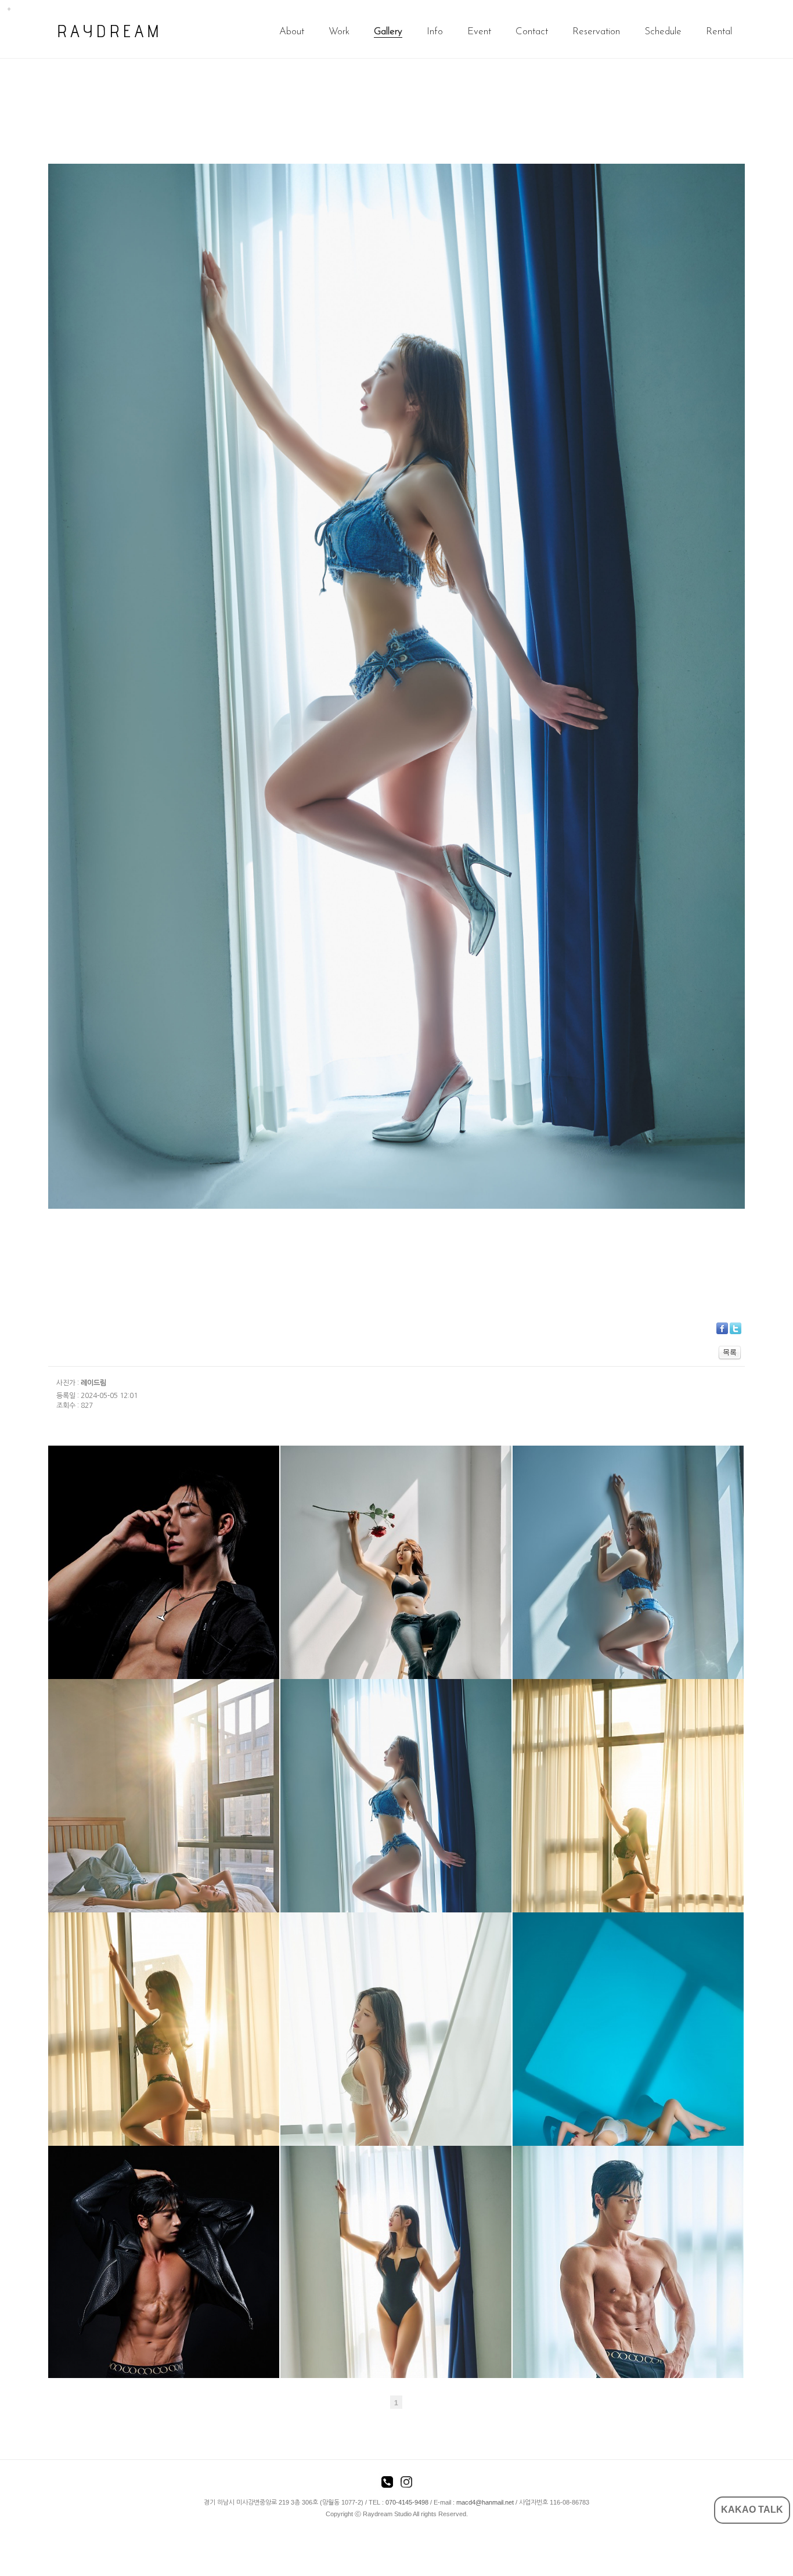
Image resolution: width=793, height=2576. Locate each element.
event (479, 32)
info (435, 32)
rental (719, 32)
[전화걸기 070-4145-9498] (387, 2484)
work (339, 32)
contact (532, 32)
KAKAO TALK (752, 2510)
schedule (663, 32)
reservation (596, 32)
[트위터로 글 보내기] (736, 1328)
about (292, 32)
